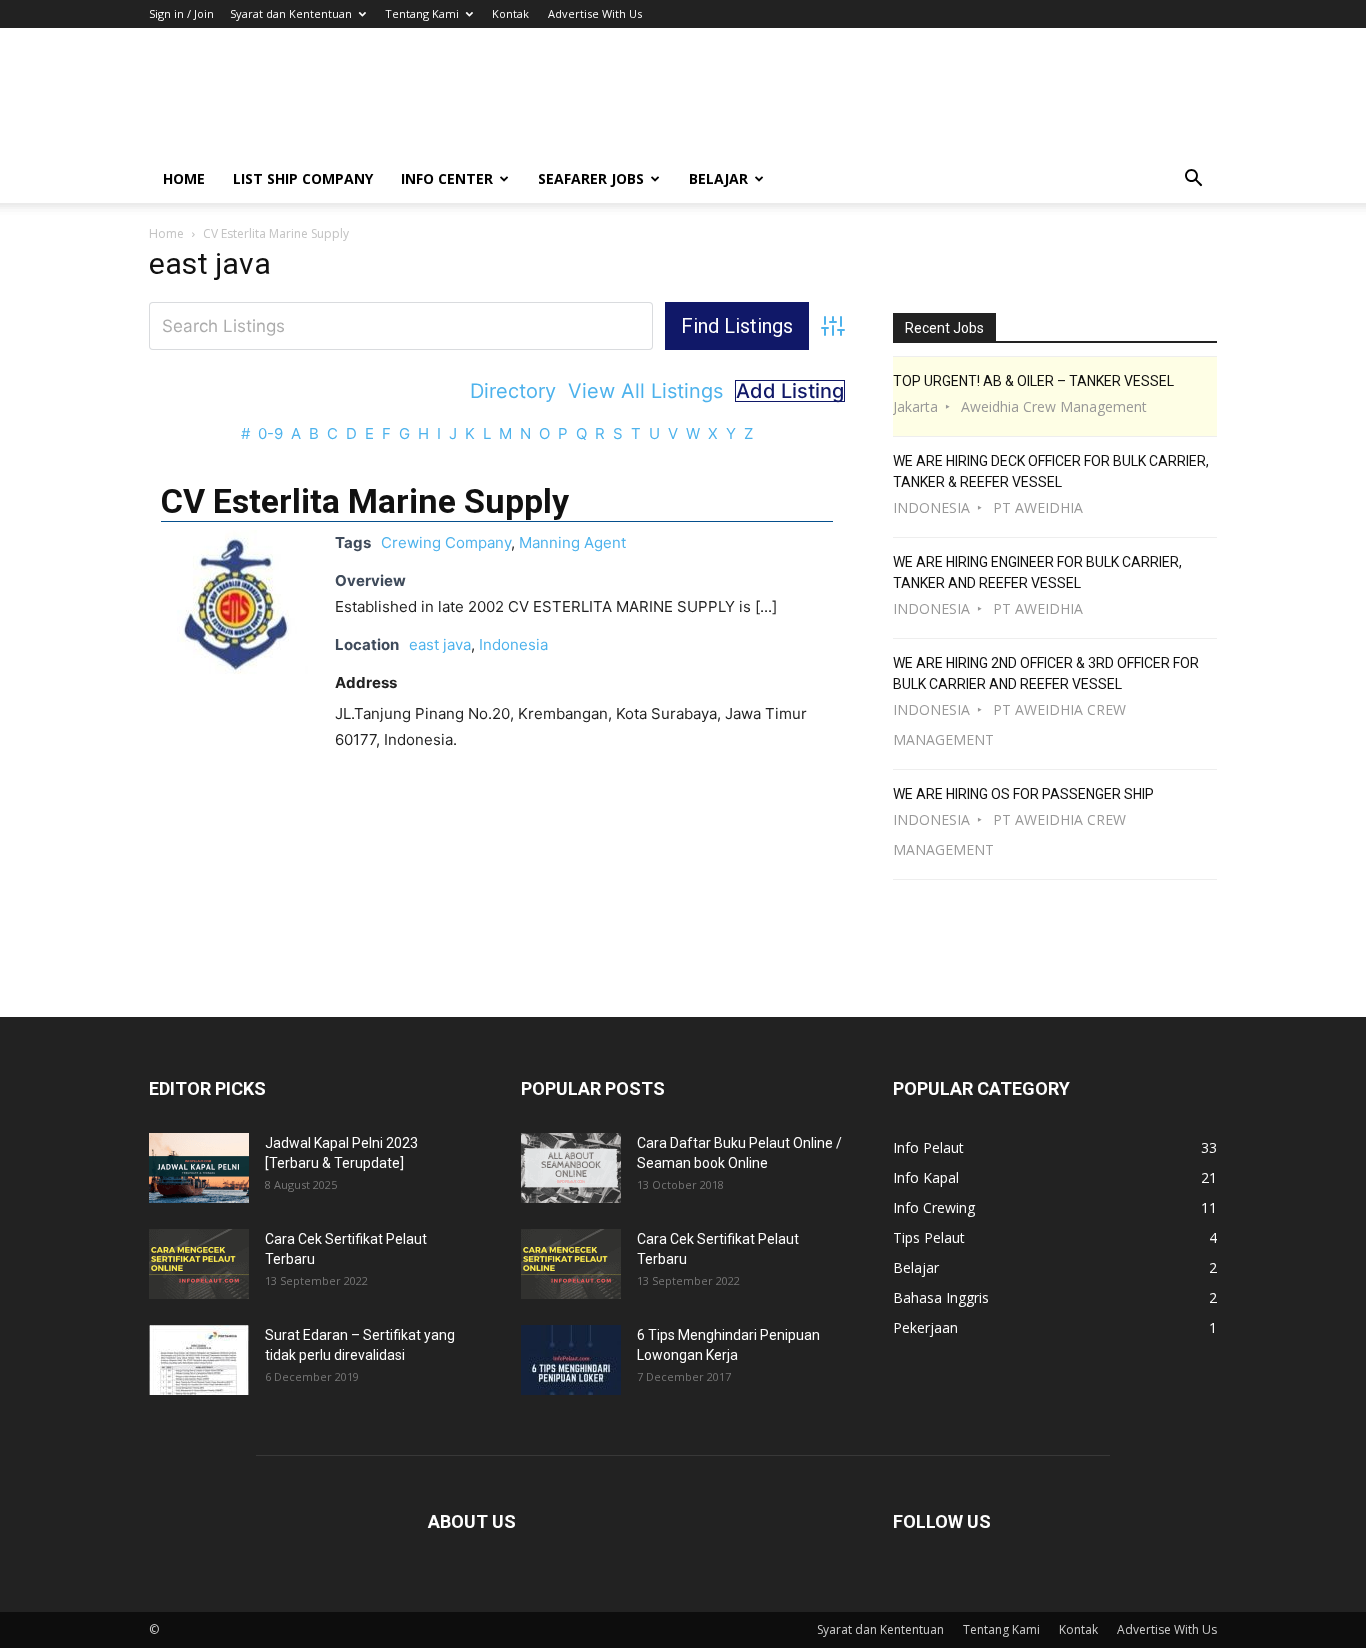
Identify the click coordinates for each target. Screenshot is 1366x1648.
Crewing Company (446, 542)
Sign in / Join (181, 13)
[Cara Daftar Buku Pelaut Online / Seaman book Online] (571, 1168)
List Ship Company (303, 178)
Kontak (510, 13)
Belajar (718, 178)
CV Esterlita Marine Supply (365, 501)
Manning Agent (572, 542)
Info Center (447, 178)
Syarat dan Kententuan (291, 13)
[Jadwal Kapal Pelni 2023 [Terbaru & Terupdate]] (199, 1168)
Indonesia (513, 644)
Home (184, 178)
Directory (513, 391)
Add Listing (790, 391)
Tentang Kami (422, 13)
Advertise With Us (595, 13)
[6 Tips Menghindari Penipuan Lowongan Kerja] (571, 1360)
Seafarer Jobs (591, 178)
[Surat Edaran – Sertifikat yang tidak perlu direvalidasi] (199, 1360)
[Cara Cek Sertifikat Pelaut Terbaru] (199, 1264)
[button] (1193, 180)
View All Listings (645, 391)
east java (440, 644)
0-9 (270, 433)
